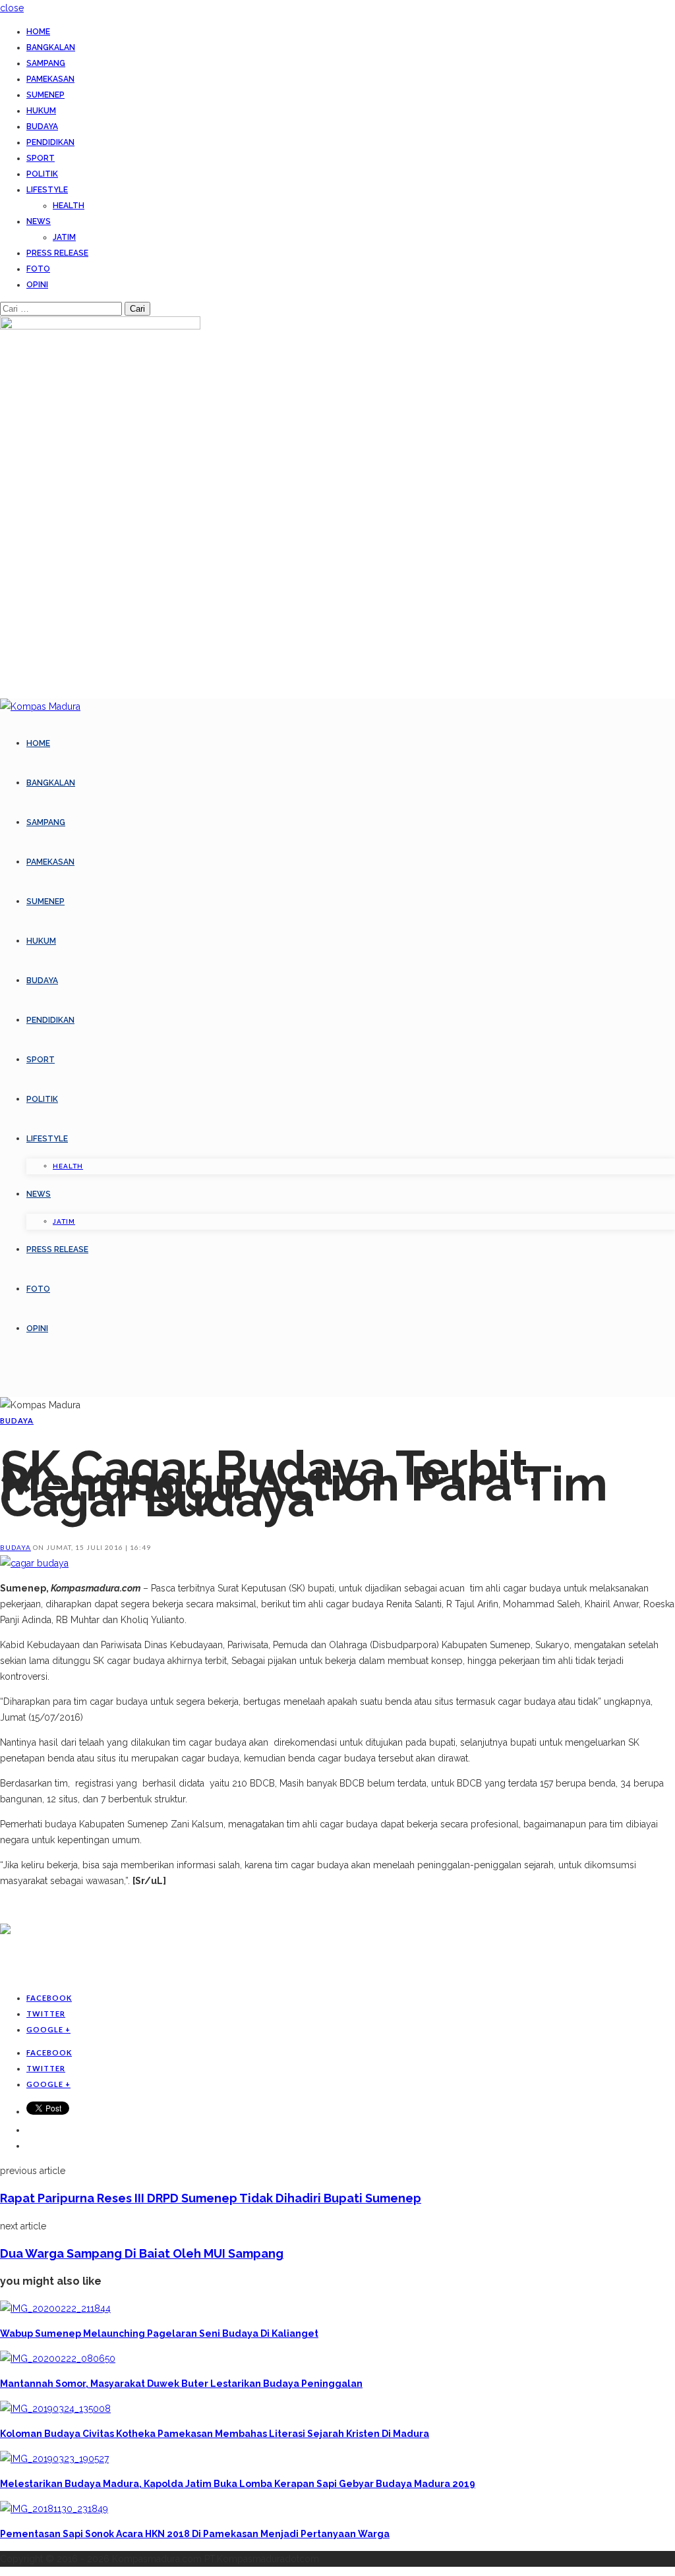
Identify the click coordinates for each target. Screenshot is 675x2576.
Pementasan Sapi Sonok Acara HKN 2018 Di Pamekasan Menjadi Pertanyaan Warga (195, 2534)
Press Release (57, 253)
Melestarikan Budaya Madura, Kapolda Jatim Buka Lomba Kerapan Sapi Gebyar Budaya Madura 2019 (238, 2484)
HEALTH (69, 206)
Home (38, 32)
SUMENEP (45, 95)
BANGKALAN (51, 47)
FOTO (38, 269)
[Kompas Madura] (40, 706)
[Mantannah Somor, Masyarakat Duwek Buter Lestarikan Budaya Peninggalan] (58, 2359)
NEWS (39, 221)
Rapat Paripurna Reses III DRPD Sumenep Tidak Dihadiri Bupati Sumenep (211, 2198)
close (12, 8)
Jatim (64, 237)
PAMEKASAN (50, 79)
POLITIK (42, 174)
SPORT (41, 158)
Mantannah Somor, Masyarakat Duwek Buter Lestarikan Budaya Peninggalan (181, 2384)
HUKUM (41, 111)
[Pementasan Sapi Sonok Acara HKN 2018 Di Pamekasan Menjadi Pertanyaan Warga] (54, 2509)
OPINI (37, 285)
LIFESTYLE (47, 190)
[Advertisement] (154, 1959)
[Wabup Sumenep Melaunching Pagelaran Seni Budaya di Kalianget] (55, 2308)
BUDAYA (42, 127)
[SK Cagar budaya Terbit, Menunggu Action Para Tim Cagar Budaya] (34, 1563)
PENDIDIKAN (50, 142)
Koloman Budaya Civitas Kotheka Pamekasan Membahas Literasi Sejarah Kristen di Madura (215, 2434)
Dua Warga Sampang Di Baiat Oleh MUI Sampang (142, 2253)
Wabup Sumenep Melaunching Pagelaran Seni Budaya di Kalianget (159, 2333)
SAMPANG (46, 63)
